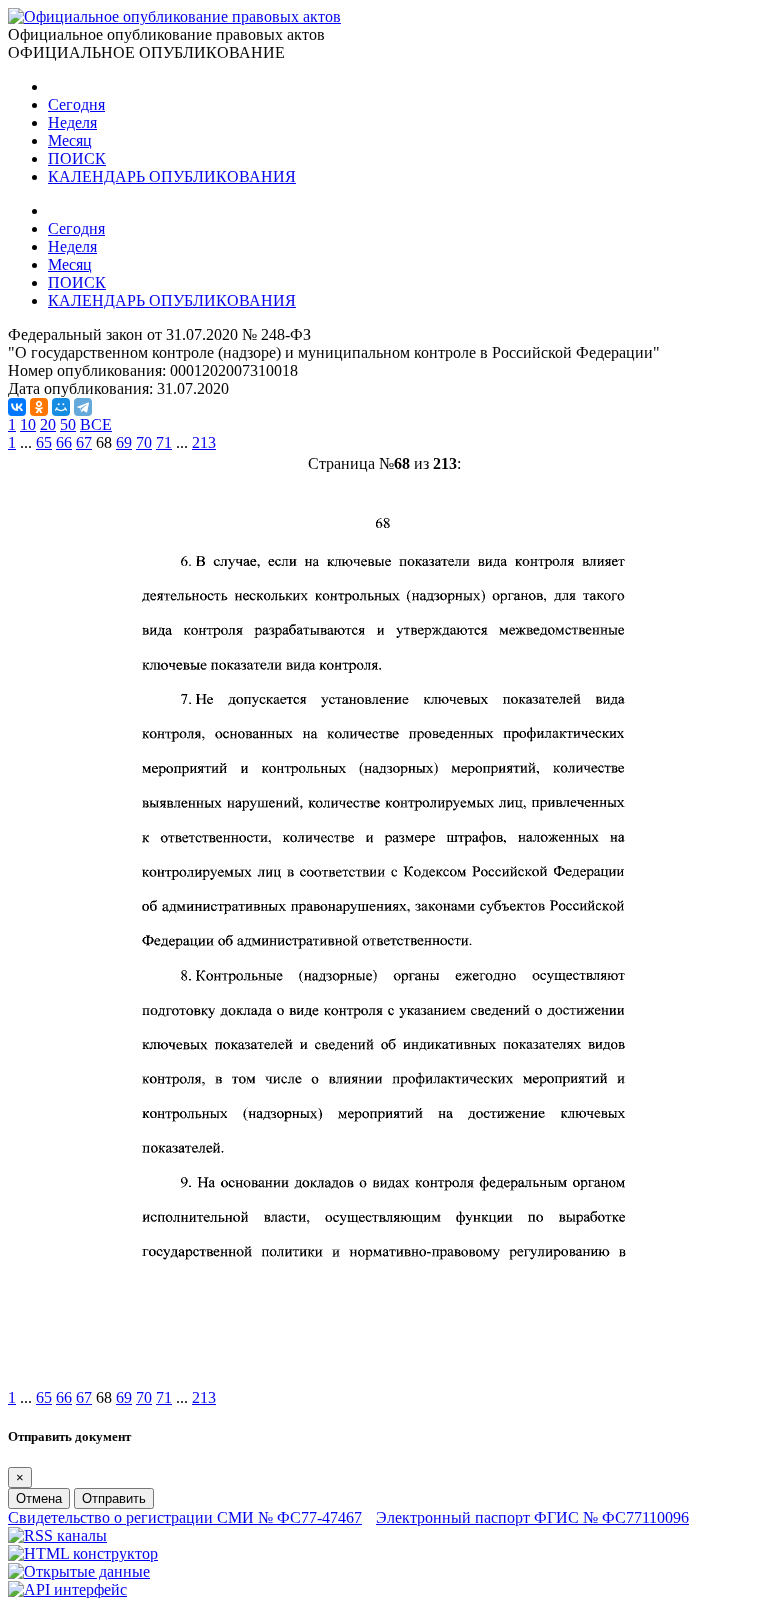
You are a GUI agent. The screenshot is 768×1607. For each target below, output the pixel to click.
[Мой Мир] (61, 407)
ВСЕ (96, 424)
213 (204, 442)
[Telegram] (83, 407)
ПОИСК (77, 158)
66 (64, 442)
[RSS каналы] (57, 1535)
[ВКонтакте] (17, 407)
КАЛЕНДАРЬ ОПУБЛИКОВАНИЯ (172, 176)
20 (48, 424)
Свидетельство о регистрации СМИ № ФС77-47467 (185, 1517)
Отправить (114, 1498)
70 (144, 442)
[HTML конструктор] (83, 1553)
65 (44, 442)
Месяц (70, 140)
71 (164, 442)
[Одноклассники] (39, 407)
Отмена (39, 1498)
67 (84, 442)
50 (68, 424)
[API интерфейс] (67, 1589)
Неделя (72, 122)
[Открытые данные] (79, 1571)
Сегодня (76, 104)
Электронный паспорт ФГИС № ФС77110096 (532, 1517)
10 (28, 424)
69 (124, 442)
